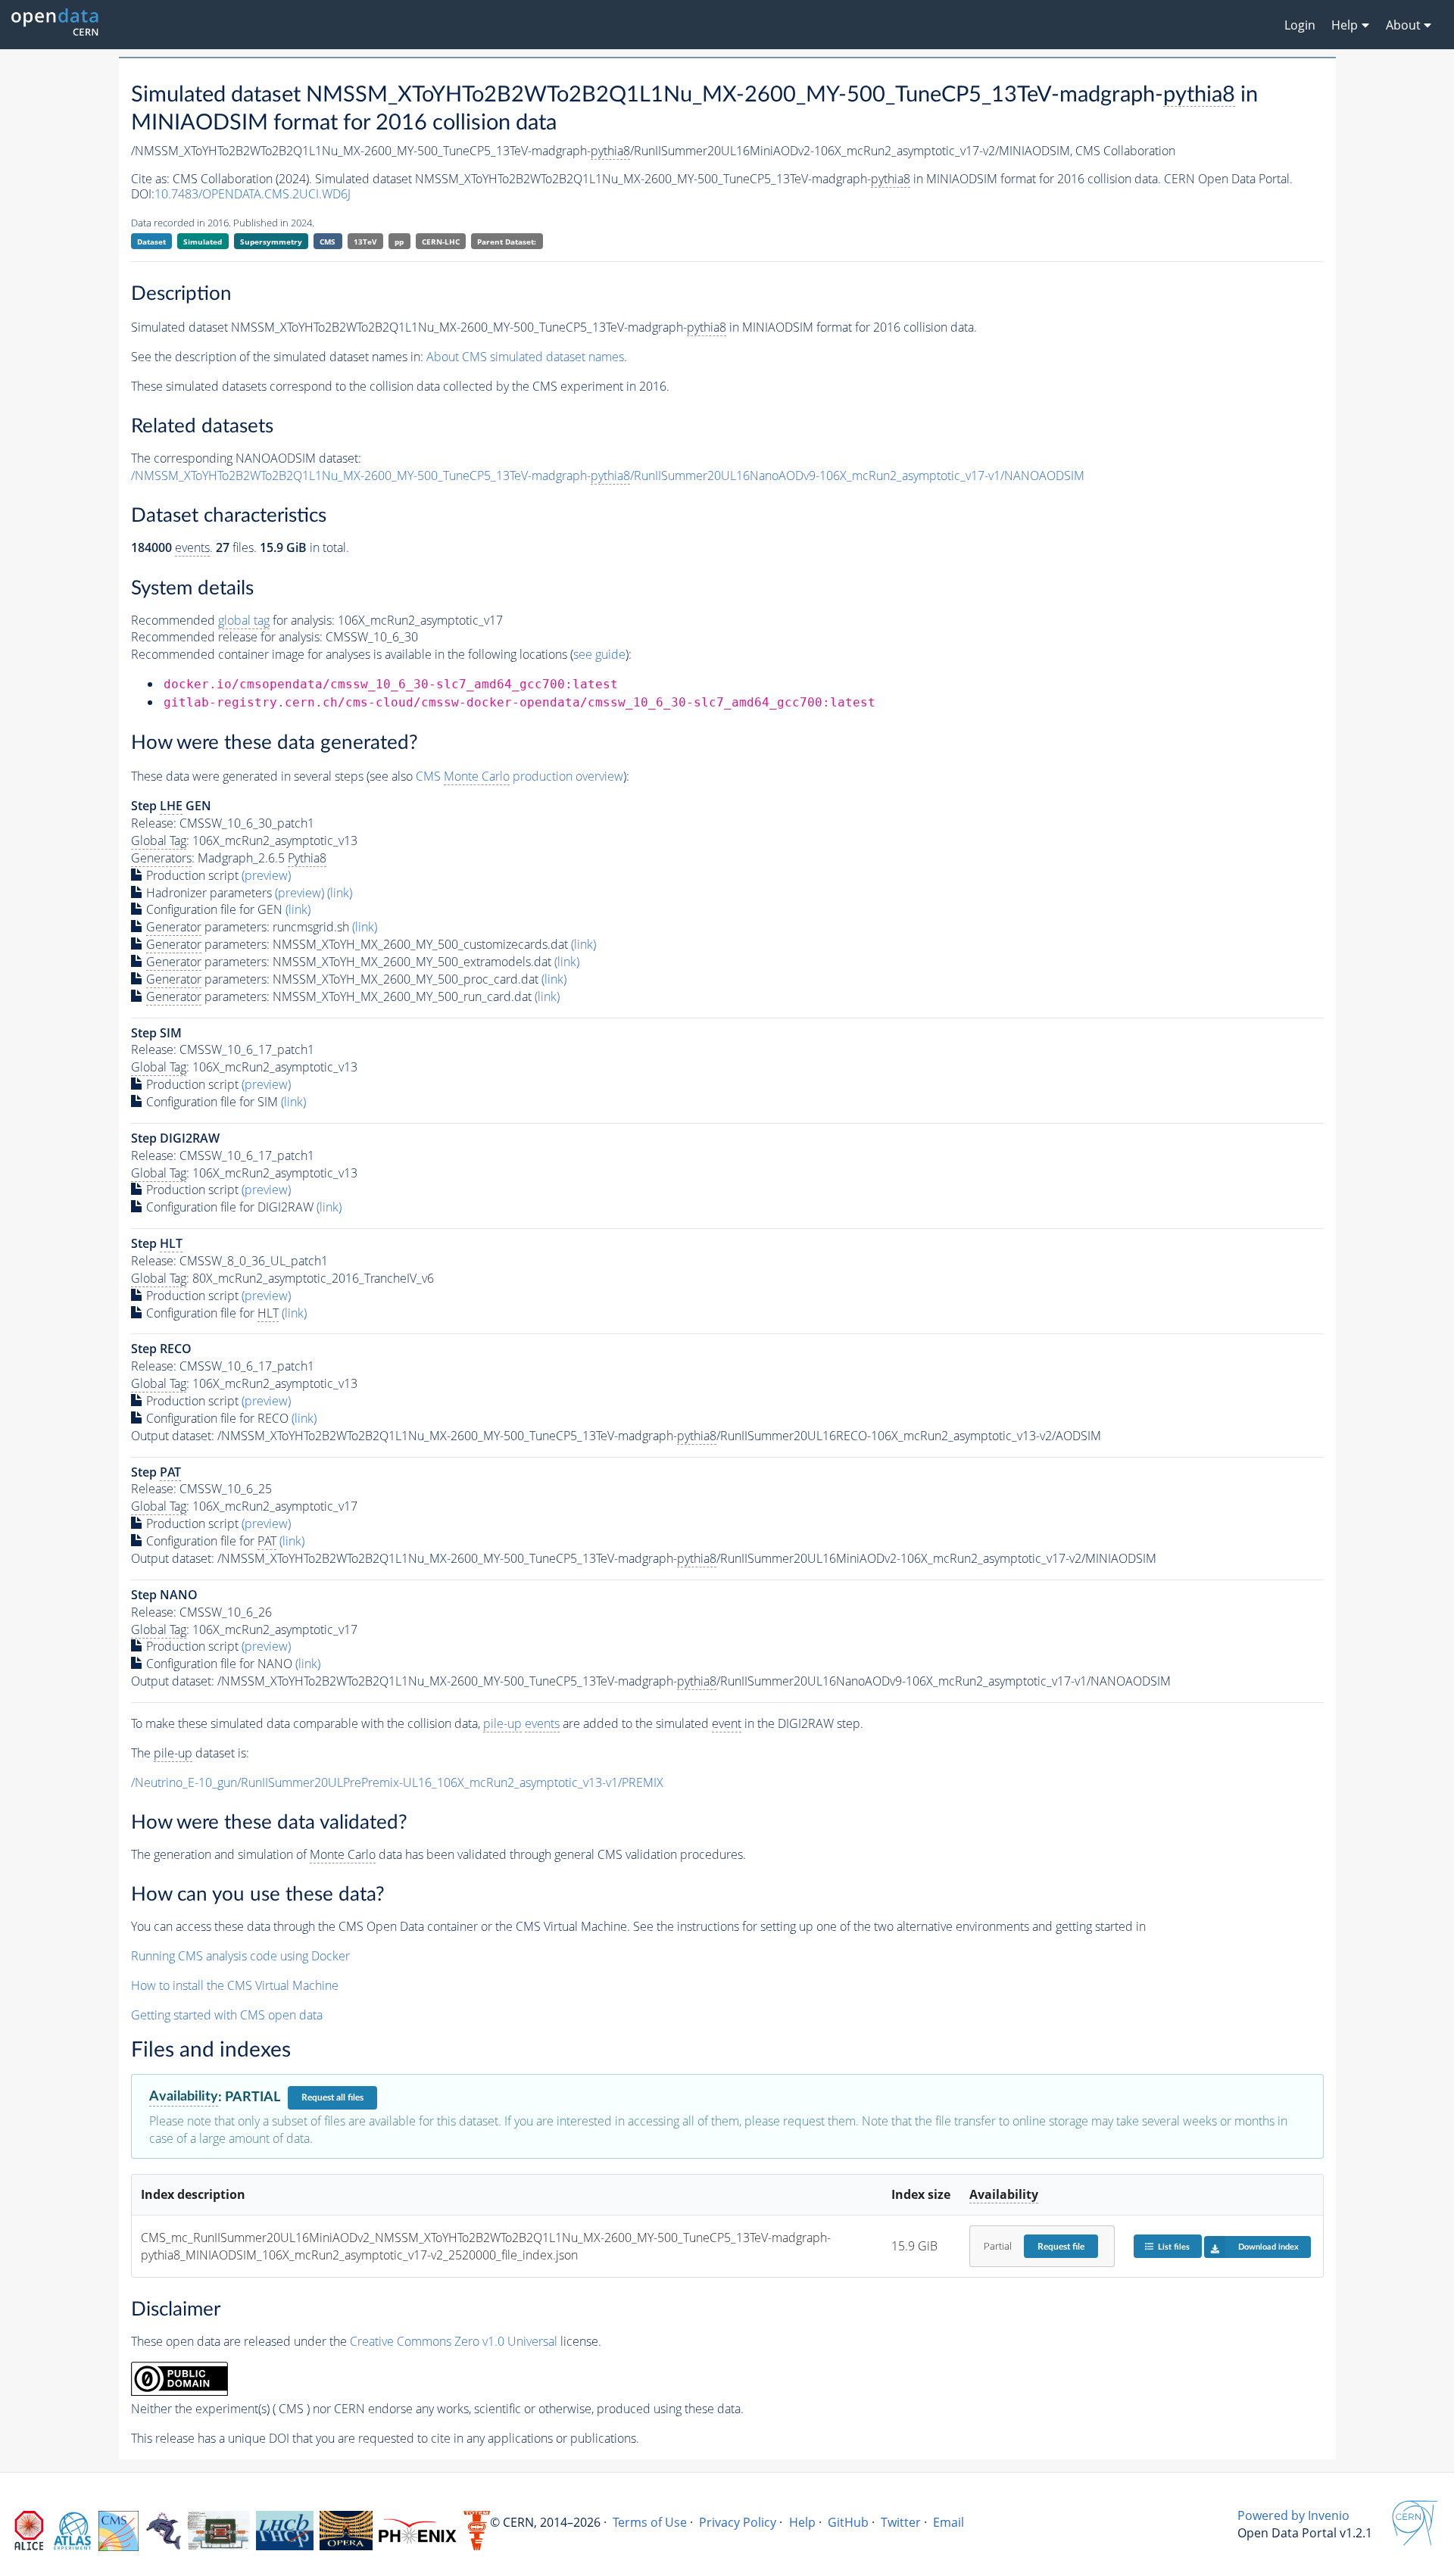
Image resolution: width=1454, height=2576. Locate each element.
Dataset (151, 242)
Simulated (203, 242)
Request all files (332, 2097)
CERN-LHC (441, 242)
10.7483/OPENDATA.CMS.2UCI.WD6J (253, 194)
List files (1174, 2247)
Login (1300, 25)
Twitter (901, 2522)
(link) (340, 893)
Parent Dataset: (507, 242)
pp (399, 242)
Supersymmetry (271, 242)
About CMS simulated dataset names (525, 357)
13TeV (365, 242)
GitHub (848, 2522)
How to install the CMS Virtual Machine (235, 1985)
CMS (328, 242)
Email (949, 2522)
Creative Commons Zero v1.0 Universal (454, 2341)
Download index (1268, 2247)
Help (802, 2522)
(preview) (266, 875)
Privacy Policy (738, 2522)
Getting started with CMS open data (227, 2015)
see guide (599, 654)
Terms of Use (650, 2522)
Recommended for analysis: (233, 620)
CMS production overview (520, 776)
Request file (1061, 2247)
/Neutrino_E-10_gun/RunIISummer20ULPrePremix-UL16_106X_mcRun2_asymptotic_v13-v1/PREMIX (397, 1782)
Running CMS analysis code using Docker (240, 1956)
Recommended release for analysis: (227, 637)
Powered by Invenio (1293, 2515)
